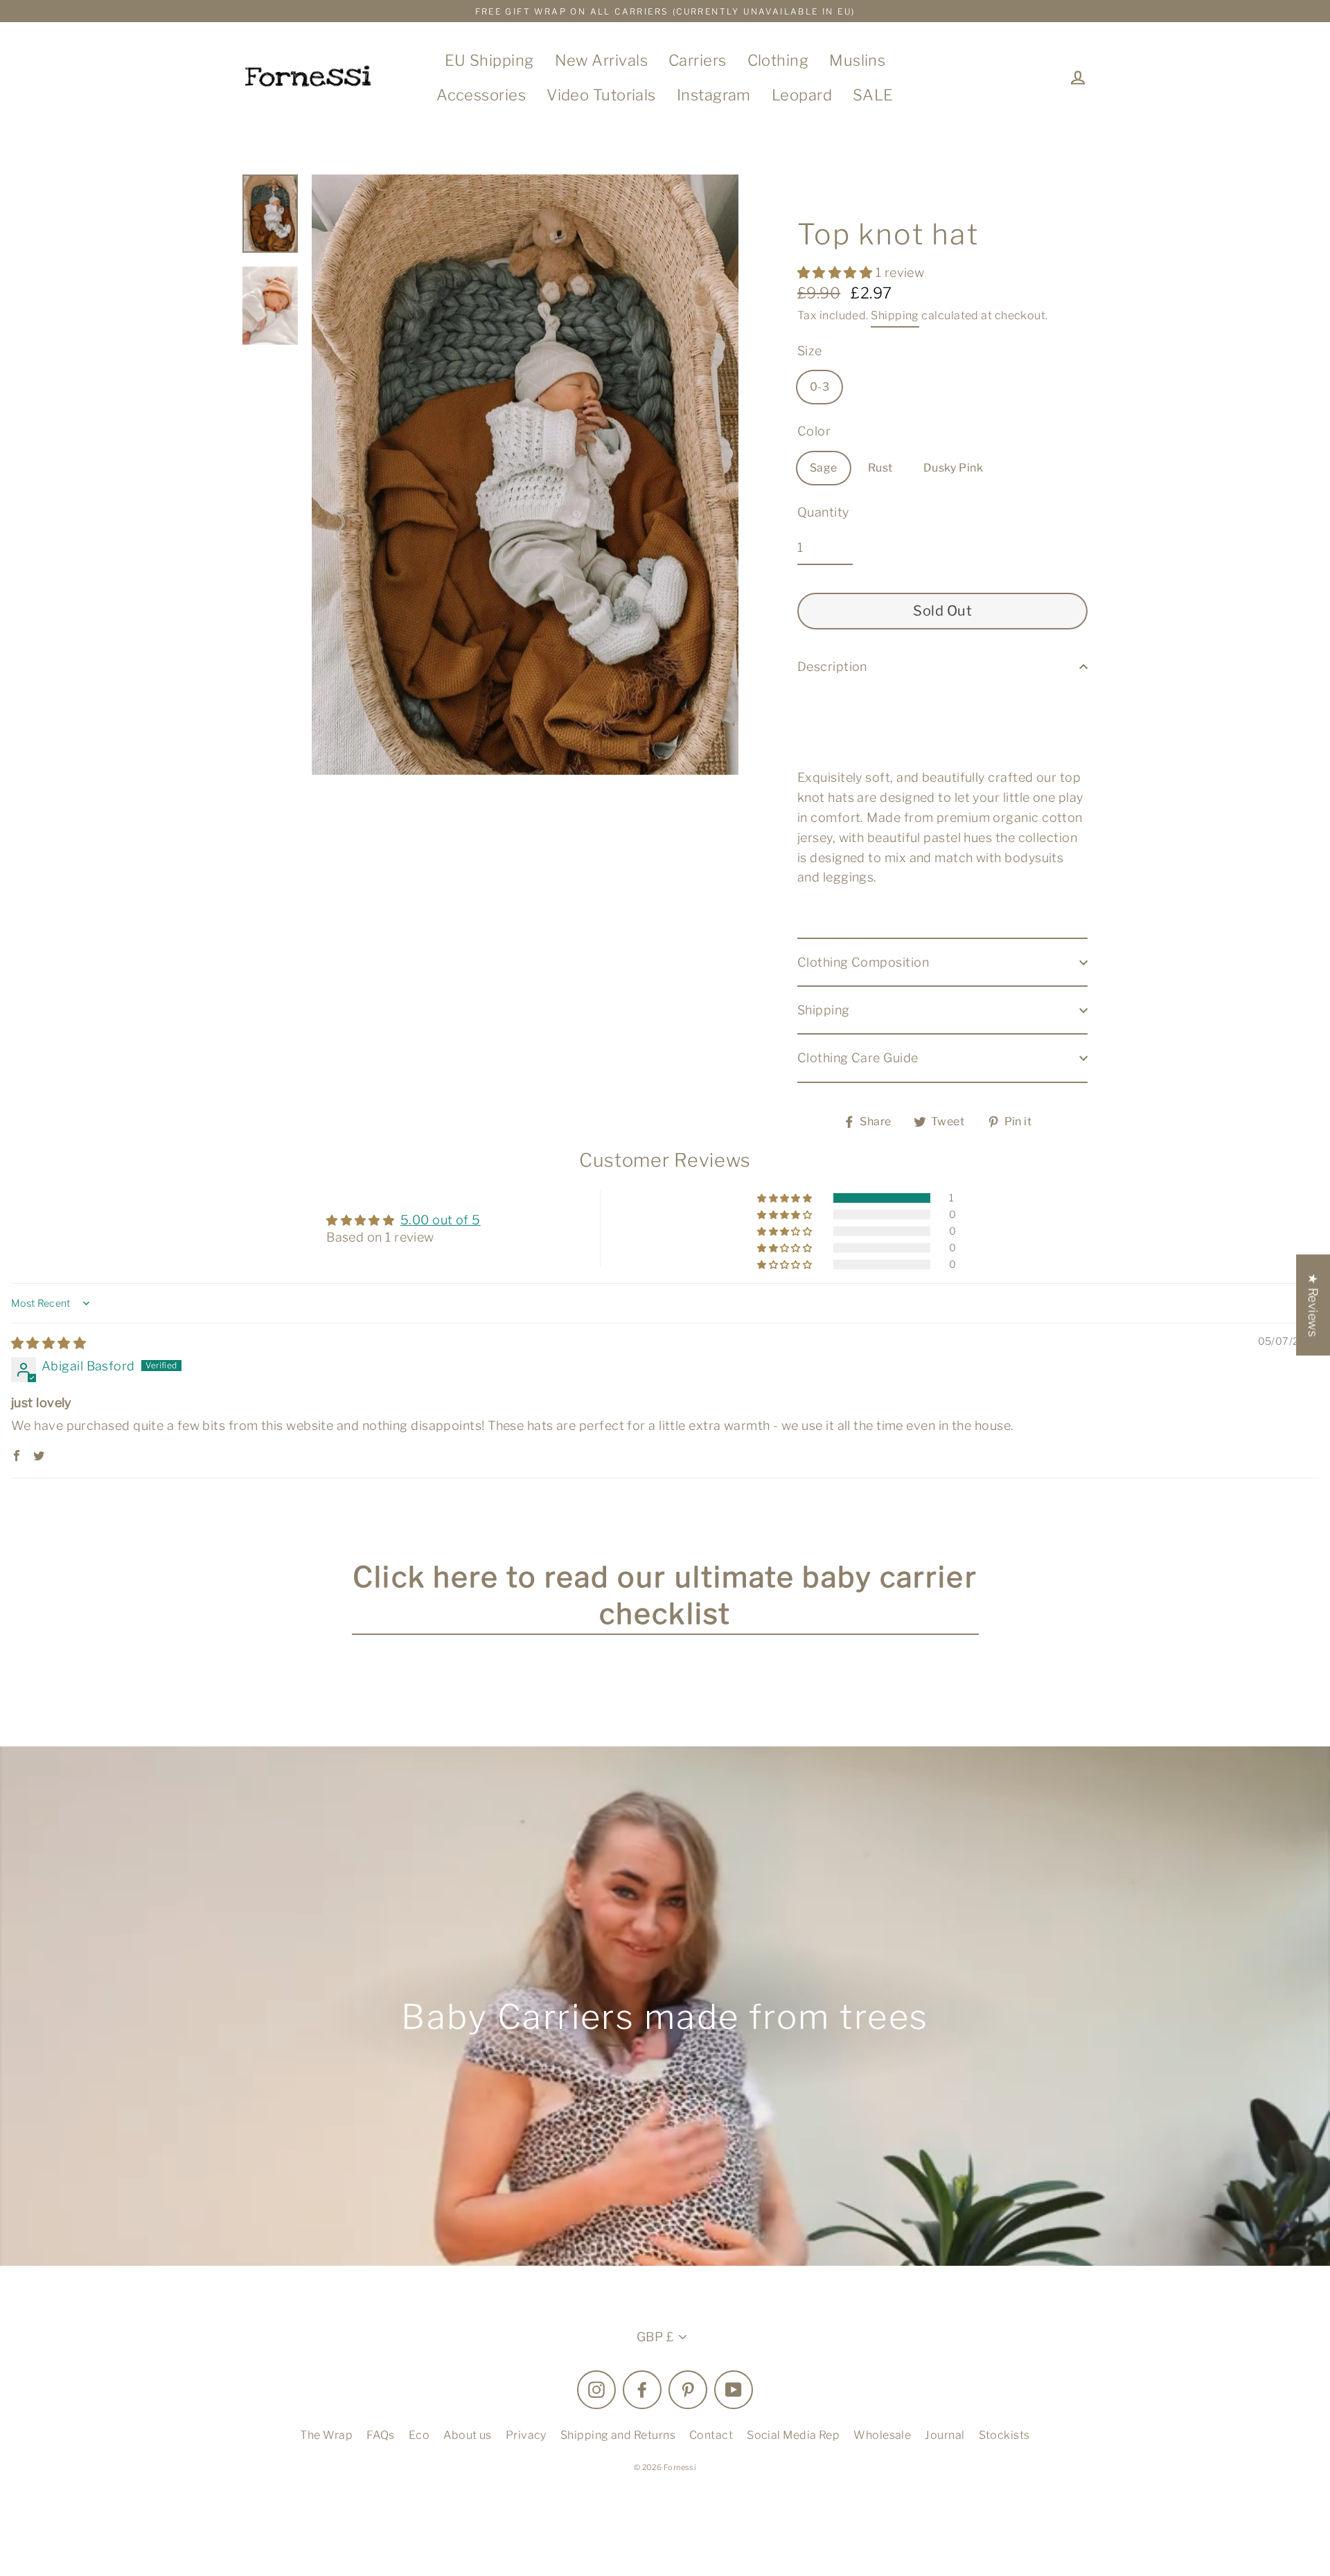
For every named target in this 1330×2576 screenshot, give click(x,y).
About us (468, 2435)
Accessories (481, 95)
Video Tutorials (601, 95)
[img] (48, 1343)
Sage (824, 468)
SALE (873, 95)
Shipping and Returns (618, 2435)
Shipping (895, 315)
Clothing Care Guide (858, 1058)
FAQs (381, 2435)
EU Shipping (489, 60)
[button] (836, 272)
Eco (419, 2435)
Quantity (823, 512)
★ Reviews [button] (1313, 1305)
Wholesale (882, 2435)
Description (832, 667)
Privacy (526, 2435)
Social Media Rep (793, 2435)
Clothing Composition (863, 962)
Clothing (778, 60)
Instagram (714, 95)
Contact (711, 2435)
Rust (880, 468)
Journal (945, 2435)
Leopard (802, 95)
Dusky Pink (954, 468)
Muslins (857, 60)
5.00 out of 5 (441, 1220)
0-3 (819, 387)
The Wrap (326, 2435)
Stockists (1004, 2435)
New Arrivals (601, 60)
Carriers (698, 60)
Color (814, 431)
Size (810, 351)
